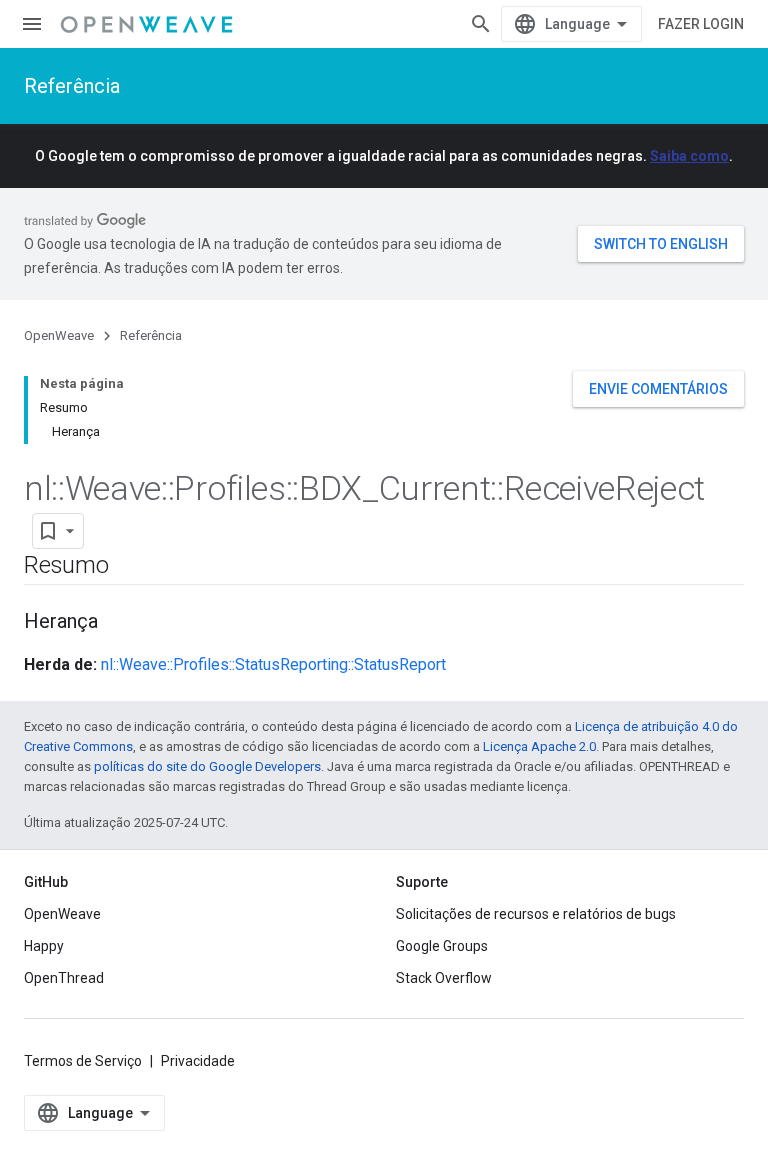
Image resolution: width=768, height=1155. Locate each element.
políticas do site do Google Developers (207, 766)
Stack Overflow (444, 978)
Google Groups (442, 946)
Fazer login (701, 24)
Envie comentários (658, 389)
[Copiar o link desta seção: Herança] (118, 623)
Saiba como (689, 156)
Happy (44, 946)
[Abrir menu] (32, 24)
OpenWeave (59, 335)
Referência (72, 86)
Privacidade (198, 1061)
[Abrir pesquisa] (481, 24)
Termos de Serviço (83, 1061)
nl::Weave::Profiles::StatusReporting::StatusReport (273, 664)
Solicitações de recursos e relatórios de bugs (536, 914)
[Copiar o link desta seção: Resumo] (129, 567)
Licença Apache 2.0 (539, 746)
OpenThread (64, 978)
